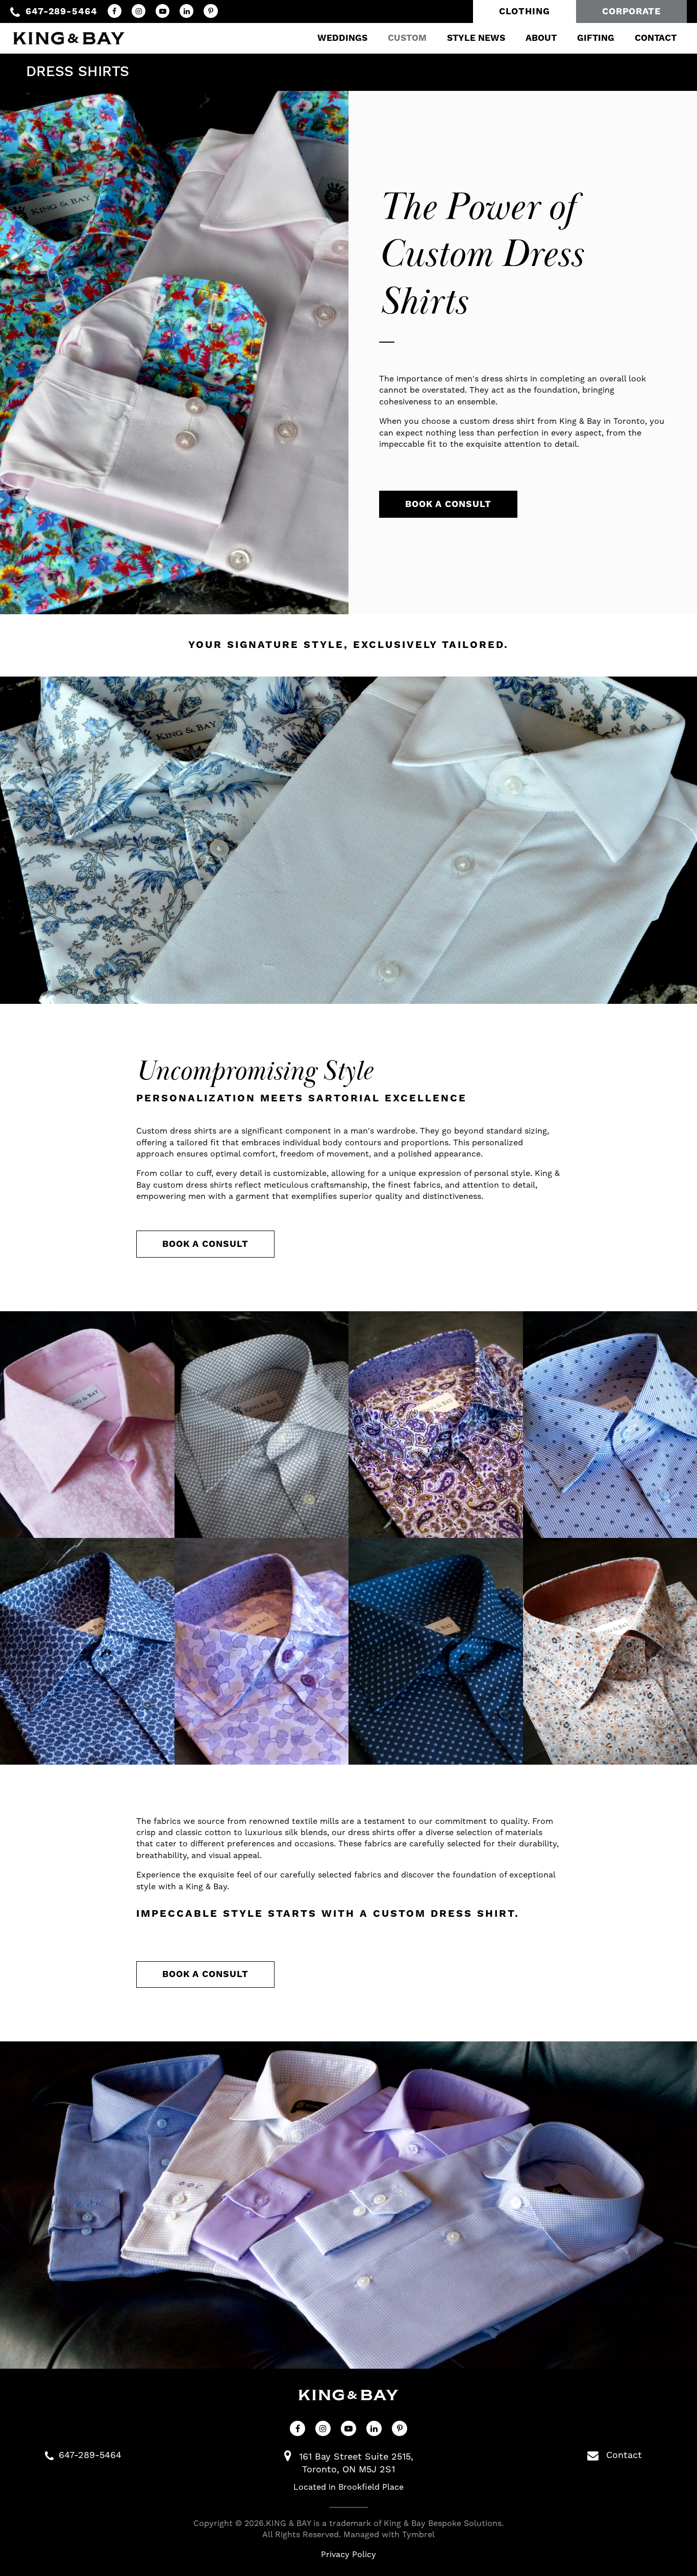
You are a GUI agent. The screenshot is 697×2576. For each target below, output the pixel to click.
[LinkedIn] (186, 11)
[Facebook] (115, 11)
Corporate (631, 11)
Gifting (596, 38)
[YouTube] (163, 11)
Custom (407, 38)
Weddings (342, 38)
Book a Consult (205, 1244)
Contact (656, 38)
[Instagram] (139, 11)
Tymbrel (418, 2535)
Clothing (525, 11)
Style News (476, 38)
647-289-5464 (61, 11)
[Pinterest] (210, 11)
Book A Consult (448, 504)
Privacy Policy (348, 2555)
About (541, 38)
